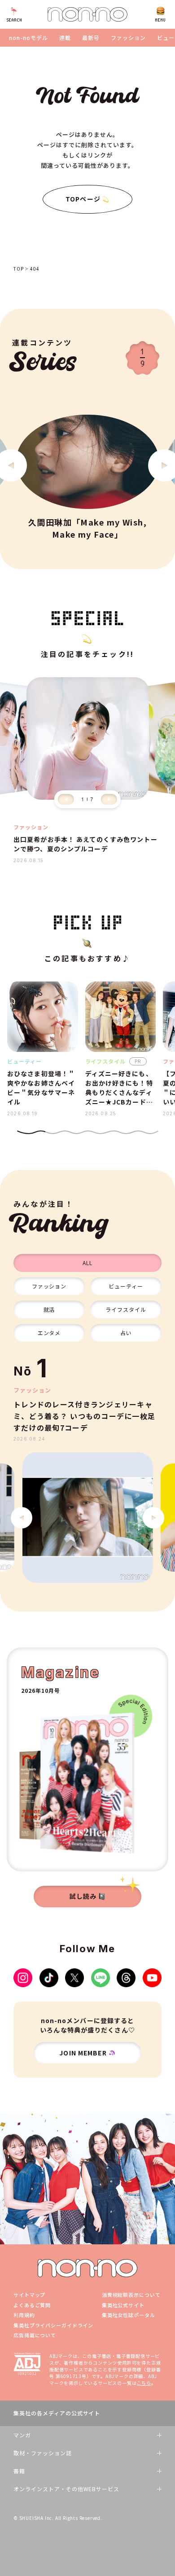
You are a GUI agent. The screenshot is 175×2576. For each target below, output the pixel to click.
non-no (87, 2268)
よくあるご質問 (32, 2305)
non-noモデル (28, 38)
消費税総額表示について (131, 2295)
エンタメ (49, 1333)
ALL (87, 1263)
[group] (87, 1518)
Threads (126, 1978)
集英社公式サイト (123, 2305)
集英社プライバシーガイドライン (53, 2325)
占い (126, 1333)
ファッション (128, 38)
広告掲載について (35, 2335)
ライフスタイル (126, 1309)
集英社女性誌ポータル (129, 2315)
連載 (65, 38)
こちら (144, 2383)
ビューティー (126, 1286)
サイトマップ (29, 2295)
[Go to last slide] (22, 1518)
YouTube (152, 1978)
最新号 (91, 38)
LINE (101, 1978)
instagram (23, 1978)
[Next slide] (109, 799)
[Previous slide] (66, 799)
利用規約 (24, 2315)
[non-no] (87, 14)
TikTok (49, 1978)
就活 (49, 1309)
